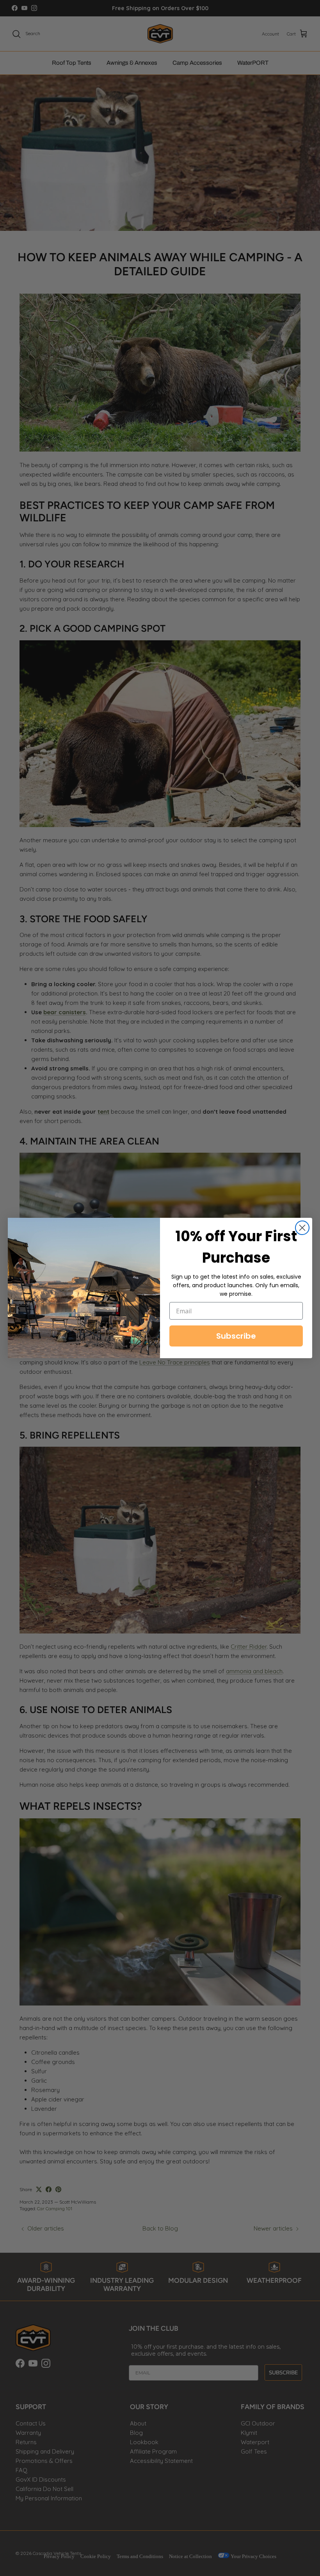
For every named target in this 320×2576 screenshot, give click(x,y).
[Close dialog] (302, 1228)
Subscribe (236, 1336)
